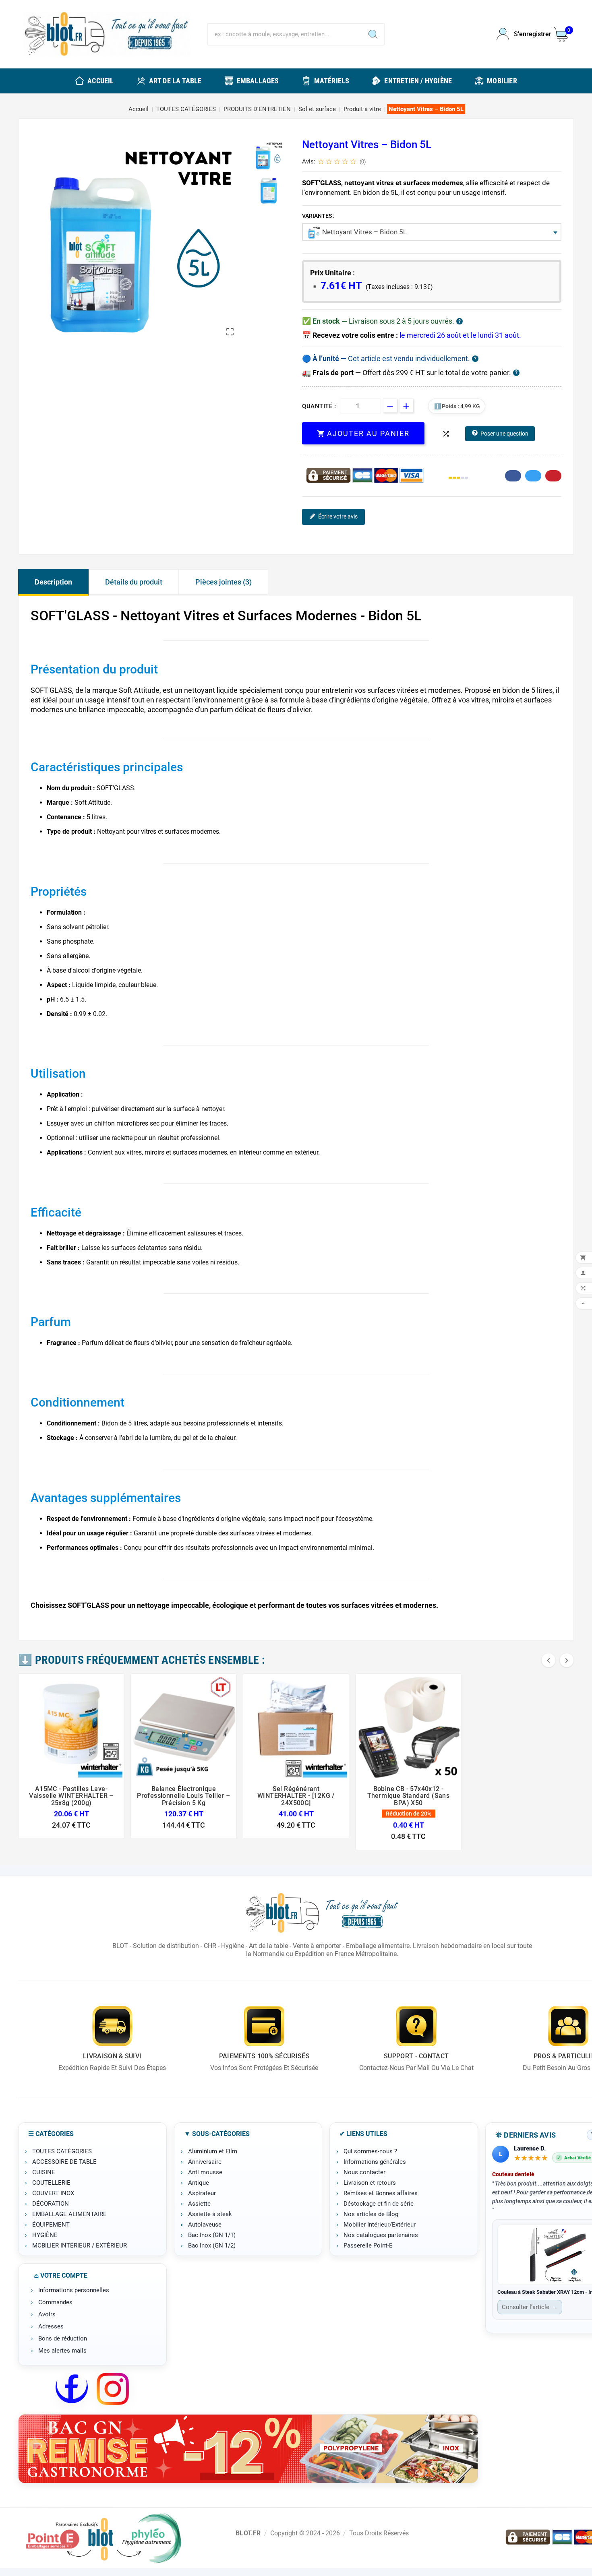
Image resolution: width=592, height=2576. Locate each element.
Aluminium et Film (213, 2151)
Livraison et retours (370, 2183)
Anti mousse (205, 2172)
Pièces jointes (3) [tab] (224, 582)
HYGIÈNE (45, 2235)
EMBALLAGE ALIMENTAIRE (69, 2214)
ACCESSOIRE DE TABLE (64, 2162)
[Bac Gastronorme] (248, 2449)
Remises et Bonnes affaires (381, 2193)
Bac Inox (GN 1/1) (212, 2235)
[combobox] (432, 232)
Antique (199, 2183)
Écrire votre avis (338, 516)
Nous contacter (364, 2172)
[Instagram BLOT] (113, 2389)
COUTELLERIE (51, 2183)
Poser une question (504, 434)
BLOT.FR (248, 2533)
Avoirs (47, 2314)
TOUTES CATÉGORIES (62, 2151)
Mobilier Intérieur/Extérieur (380, 2225)
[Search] (373, 34)
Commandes (55, 2302)
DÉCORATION (51, 2204)
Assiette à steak (210, 2214)
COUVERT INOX (53, 2193)
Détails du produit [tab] (134, 582)
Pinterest (553, 476)
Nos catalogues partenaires (381, 2235)
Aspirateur (202, 2193)
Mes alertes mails (62, 2351)
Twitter (533, 476)
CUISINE (44, 2172)
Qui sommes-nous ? (370, 2151)
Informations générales (375, 2162)
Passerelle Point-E (368, 2245)
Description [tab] (53, 582)
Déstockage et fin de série (379, 2204)
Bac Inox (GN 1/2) (212, 2245)
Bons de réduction (63, 2338)
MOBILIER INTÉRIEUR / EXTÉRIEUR (80, 2245)
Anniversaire (205, 2162)
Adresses (51, 2326)
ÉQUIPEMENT (51, 2225)
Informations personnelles (74, 2290)
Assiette (199, 2204)
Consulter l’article (530, 2307)
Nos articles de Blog (371, 2214)
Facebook (513, 476)
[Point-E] (103, 2538)
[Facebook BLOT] (72, 2389)
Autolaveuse (205, 2225)
